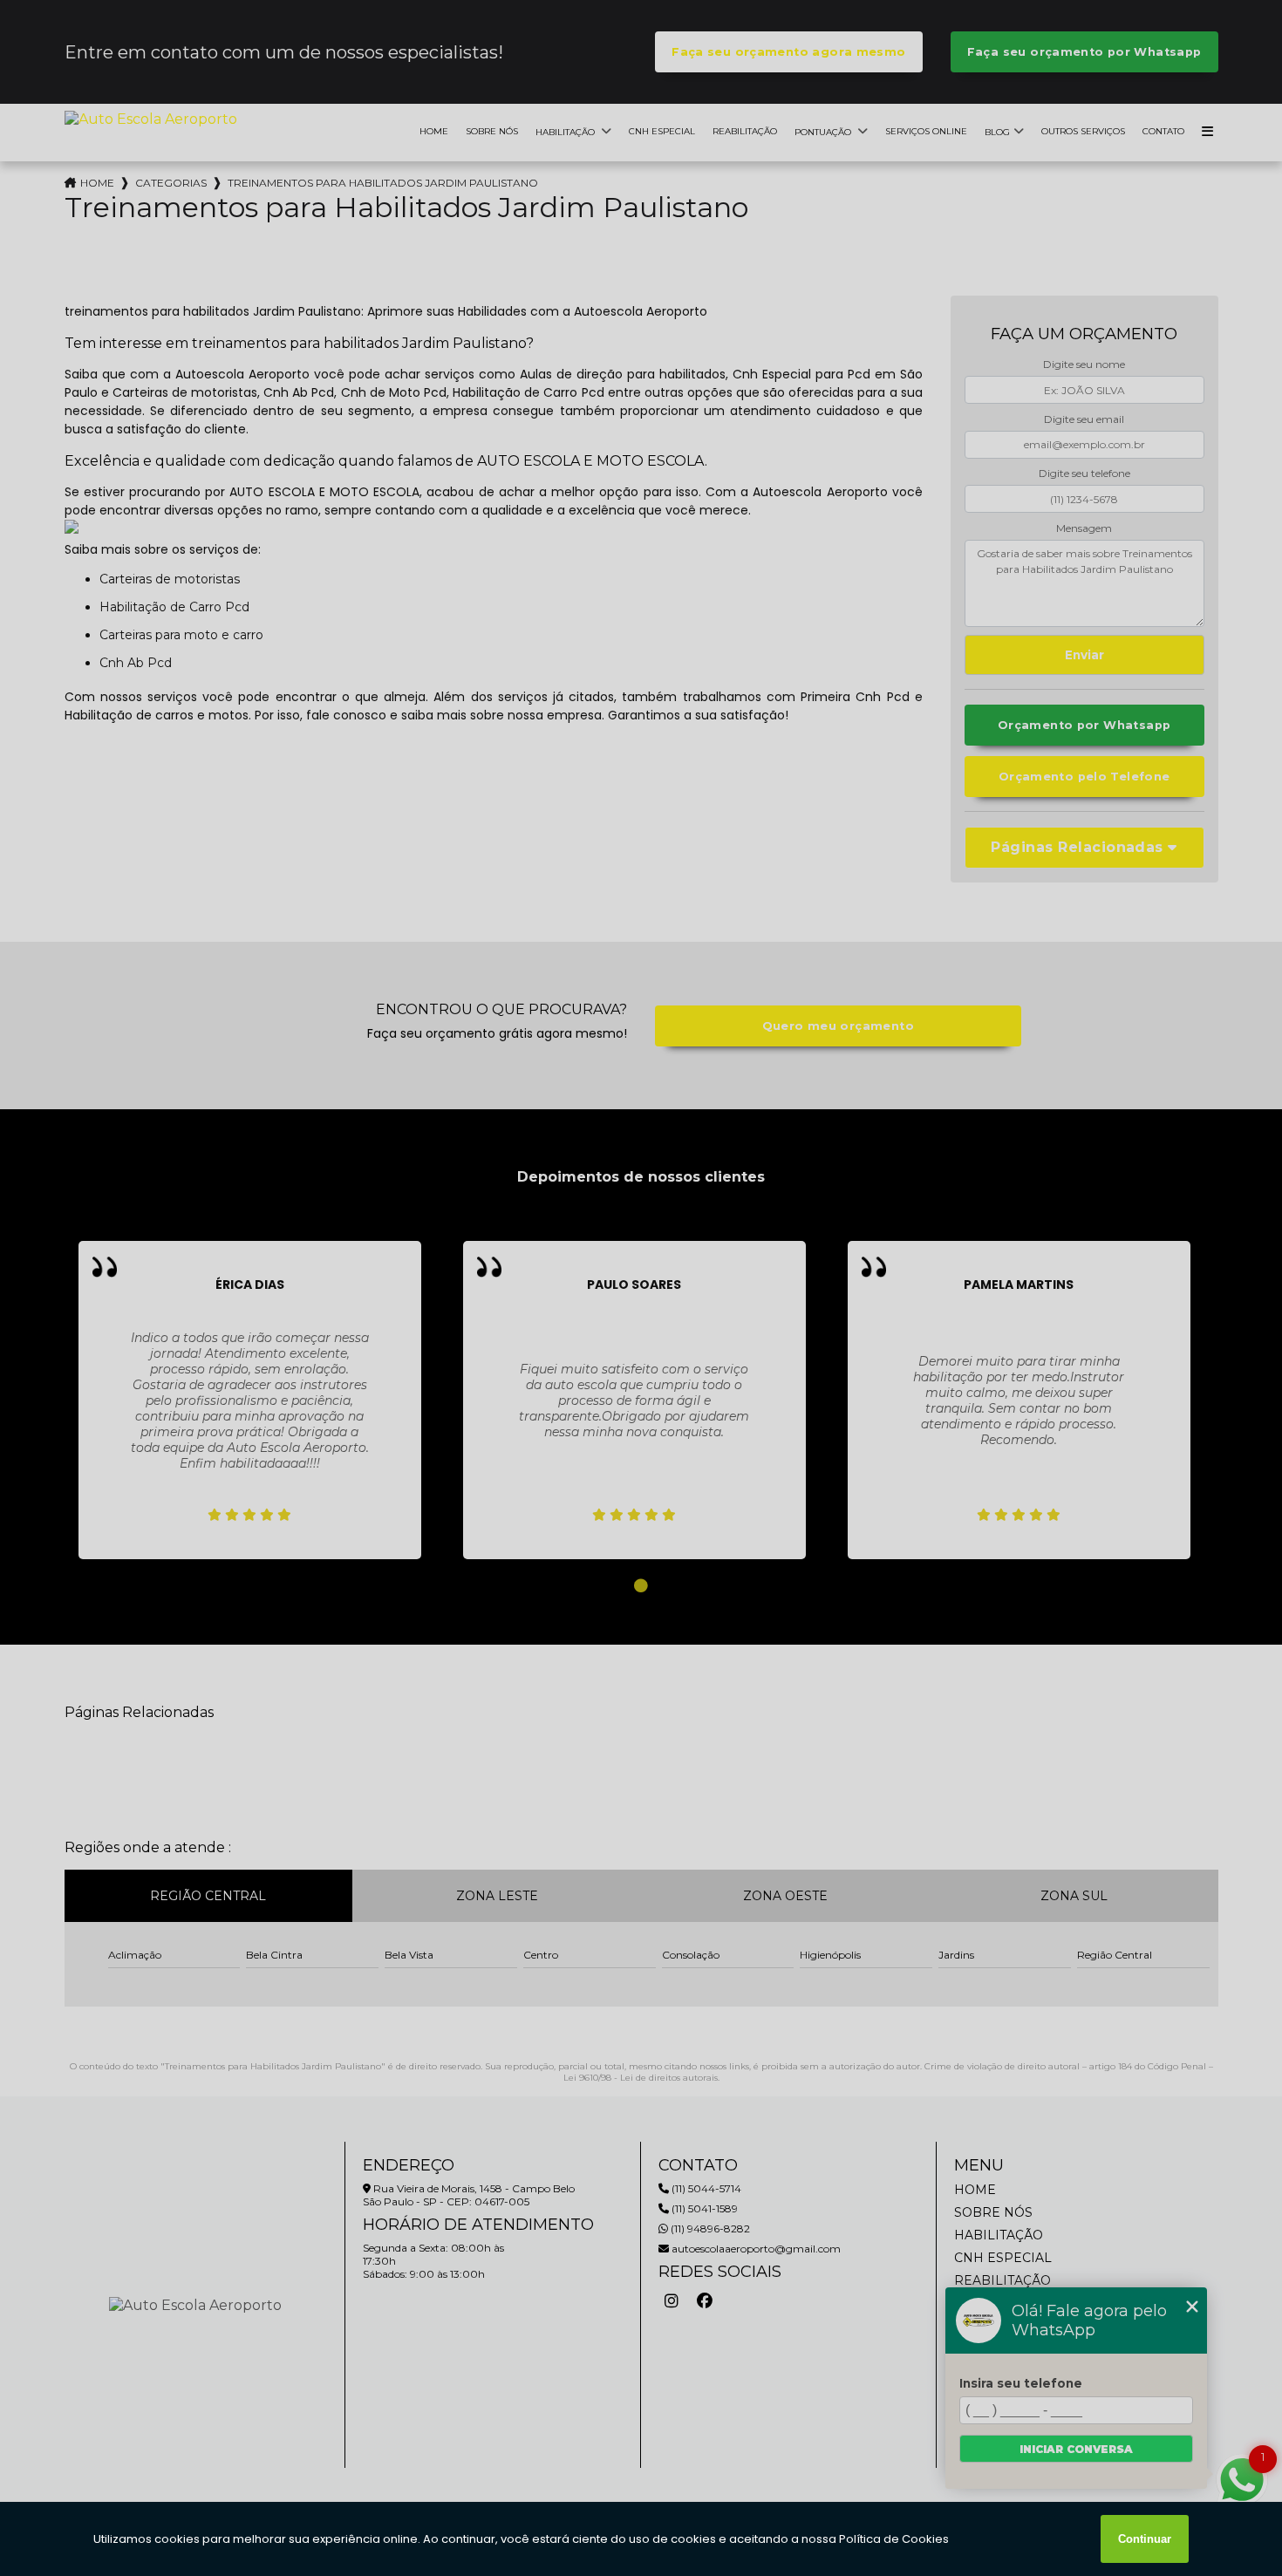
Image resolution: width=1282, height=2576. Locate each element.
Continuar (1145, 2539)
